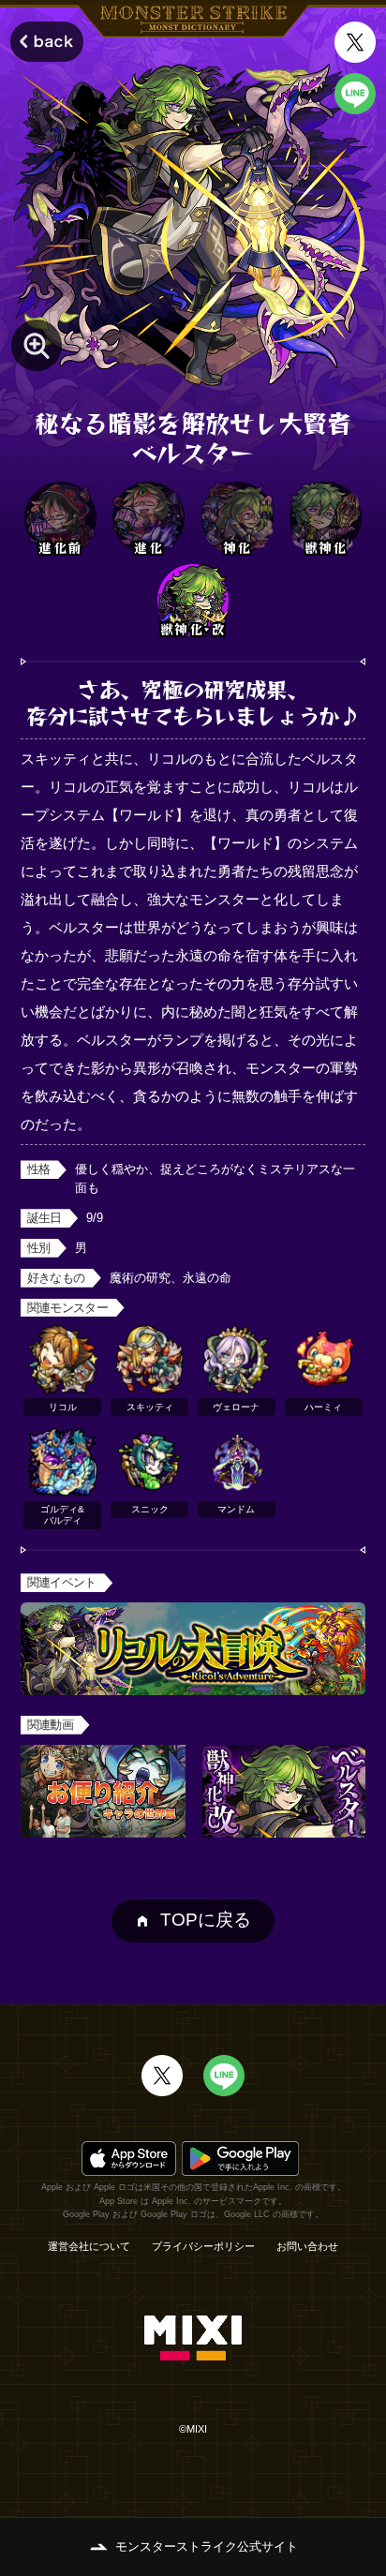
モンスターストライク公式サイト (207, 2546)
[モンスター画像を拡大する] (37, 345)
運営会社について (89, 2247)
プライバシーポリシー (203, 2247)
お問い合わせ (307, 2247)
